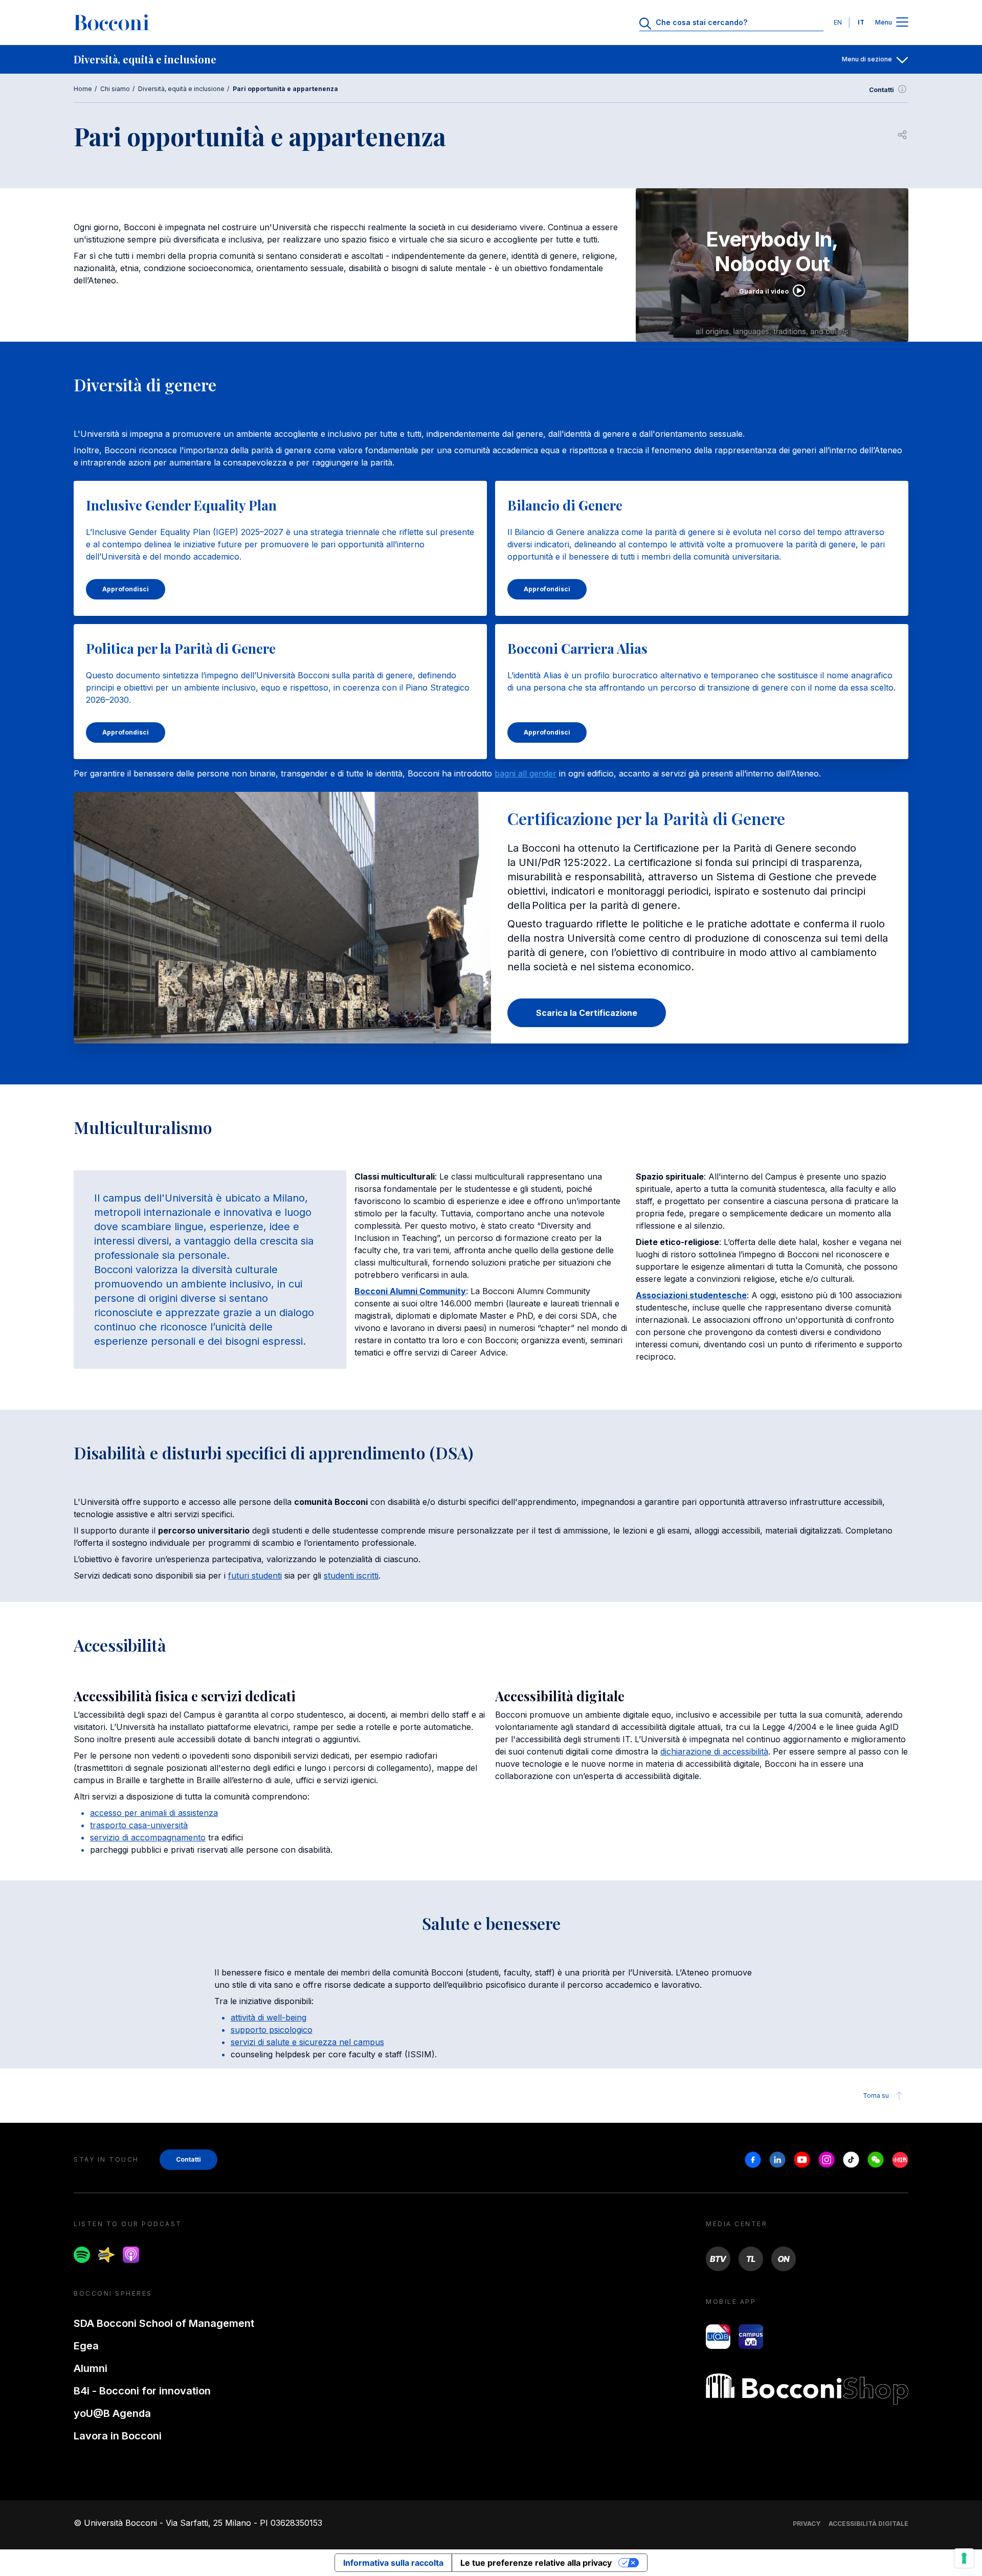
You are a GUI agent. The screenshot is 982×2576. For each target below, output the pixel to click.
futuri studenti (255, 1575)
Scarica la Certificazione (587, 1013)
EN (838, 22)
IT (861, 22)
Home (83, 89)
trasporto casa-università (139, 1825)
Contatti (881, 90)
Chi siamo (115, 89)
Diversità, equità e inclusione (181, 89)
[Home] (111, 23)
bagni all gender (526, 773)
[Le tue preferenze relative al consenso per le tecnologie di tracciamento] (964, 2558)
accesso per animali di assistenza (154, 1813)
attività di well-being (269, 2017)
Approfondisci (126, 589)
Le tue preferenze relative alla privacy (536, 2563)
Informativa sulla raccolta (393, 2563)
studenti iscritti (351, 1575)
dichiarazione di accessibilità (714, 1751)
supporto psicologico (272, 2030)
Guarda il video (764, 291)
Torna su (876, 2095)
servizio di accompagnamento (148, 1837)
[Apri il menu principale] (902, 23)
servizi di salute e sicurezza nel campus (307, 2042)
